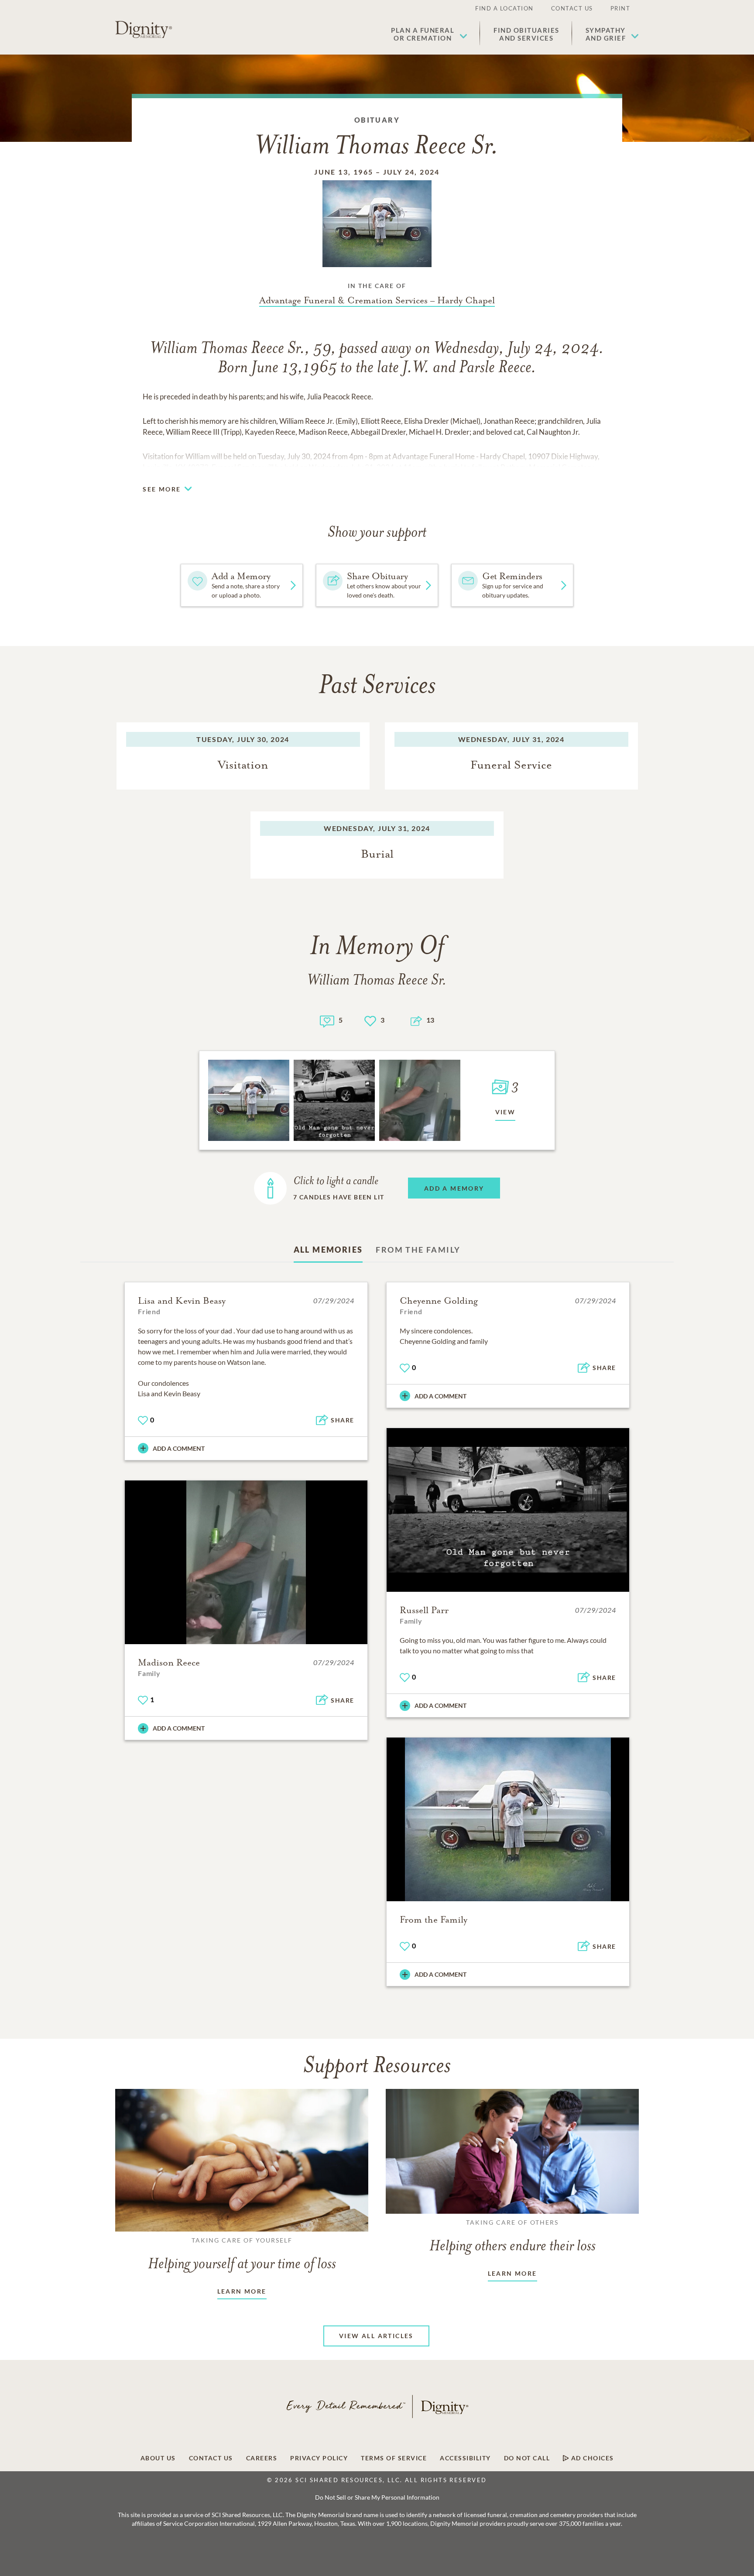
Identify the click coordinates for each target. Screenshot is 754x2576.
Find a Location (504, 8)
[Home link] (144, 30)
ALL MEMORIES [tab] (328, 1250)
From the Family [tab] (418, 1250)
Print (620, 8)
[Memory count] (327, 1020)
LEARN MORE (242, 2291)
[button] (429, 34)
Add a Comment (179, 1448)
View (506, 1112)
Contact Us (572, 8)
